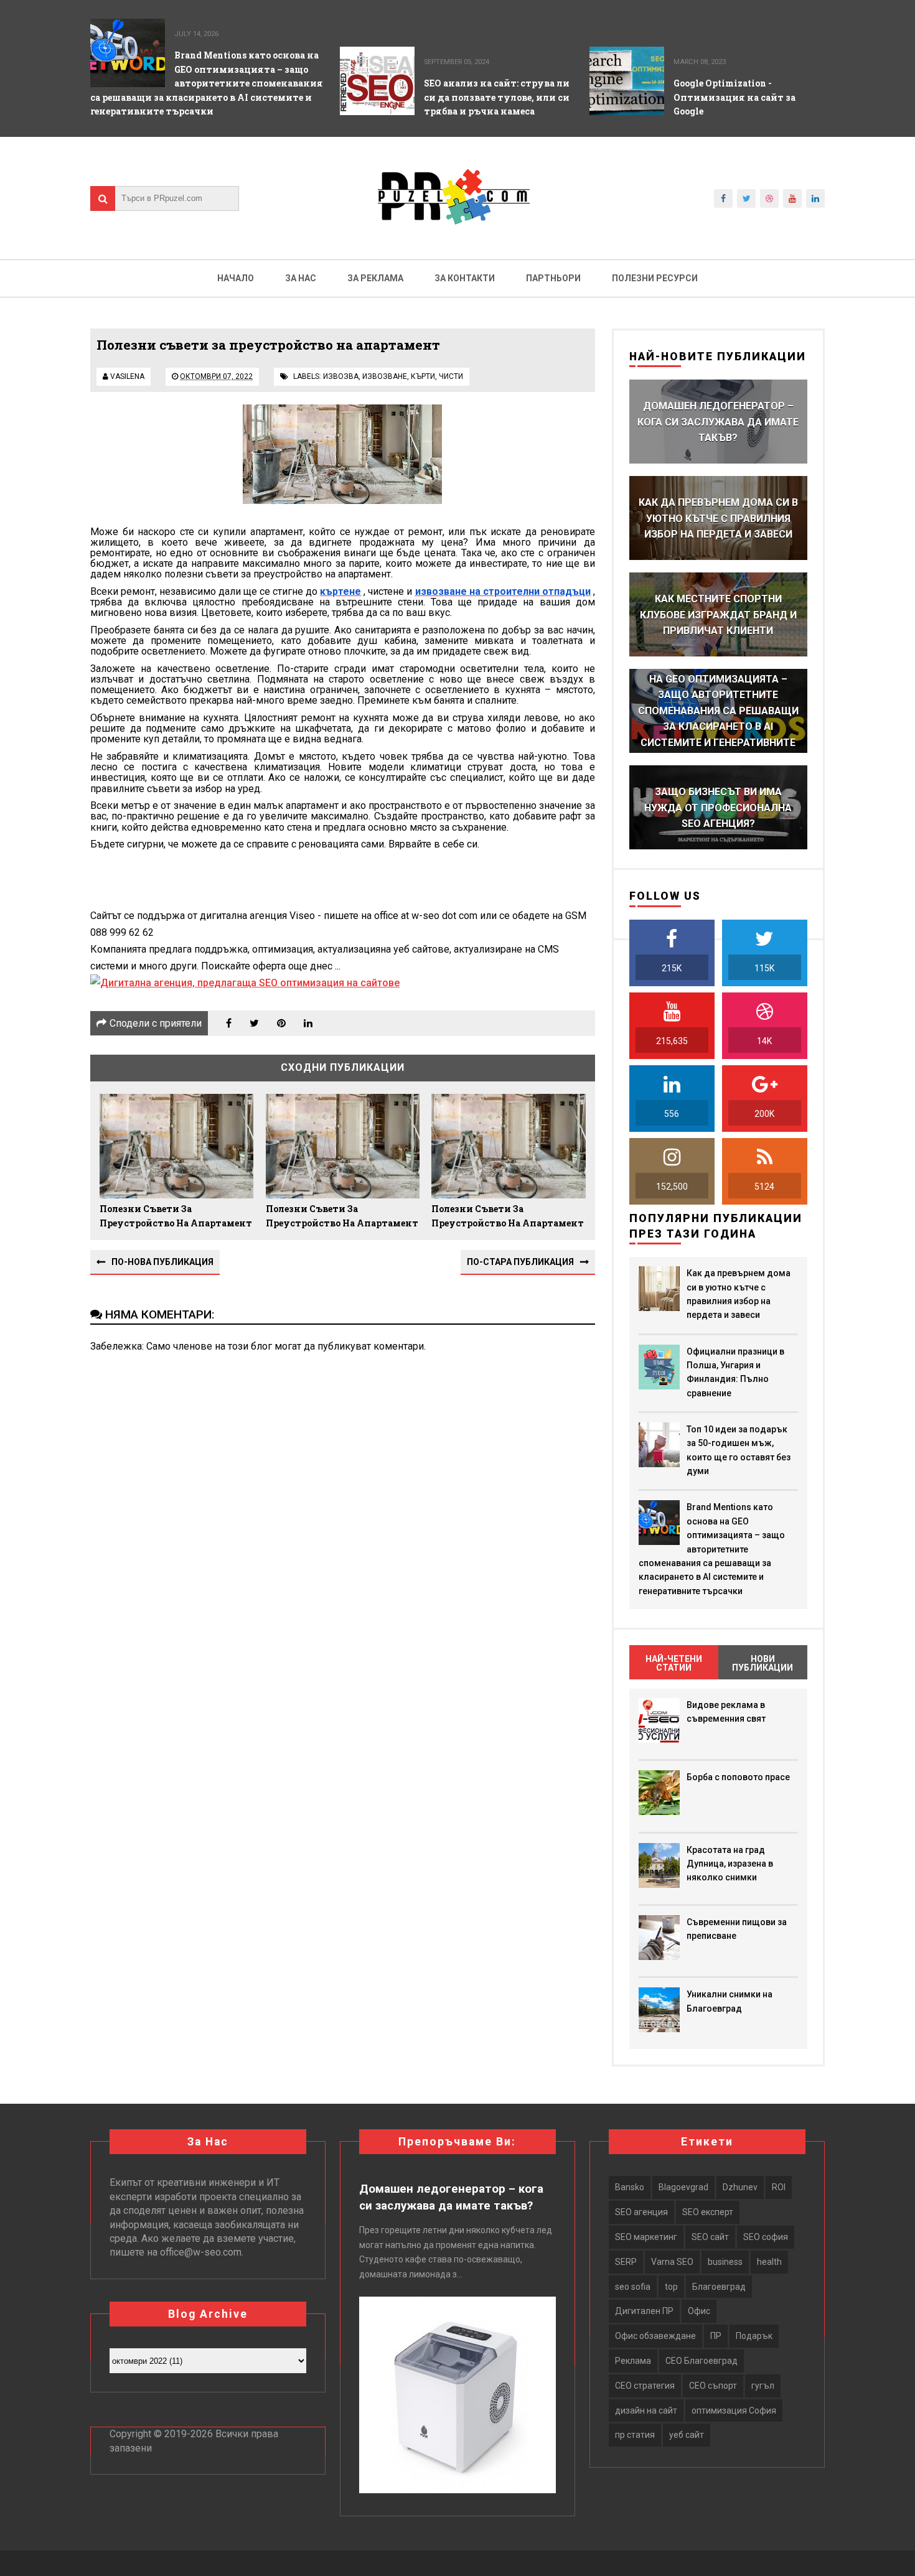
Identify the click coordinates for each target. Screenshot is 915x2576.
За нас (301, 278)
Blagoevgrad (683, 2187)
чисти (451, 376)
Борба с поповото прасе (738, 1777)
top (671, 2287)
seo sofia (633, 2287)
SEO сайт (710, 2237)
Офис (699, 2311)
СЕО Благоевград (701, 2361)
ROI (779, 2187)
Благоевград (719, 2287)
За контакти (465, 278)
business (725, 2262)
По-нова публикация (162, 1262)
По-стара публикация (520, 1262)
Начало (236, 278)
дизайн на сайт (646, 2410)
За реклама (375, 278)
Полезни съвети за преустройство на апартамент (176, 1216)
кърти (423, 376)
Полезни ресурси (655, 278)
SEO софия (766, 2237)
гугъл (763, 2386)
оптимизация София (734, 2410)
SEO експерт (708, 2212)
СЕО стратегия (645, 2386)
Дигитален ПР (644, 2311)
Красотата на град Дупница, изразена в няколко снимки (730, 1864)
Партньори (553, 278)
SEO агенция (641, 2212)
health (769, 2262)
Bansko (630, 2187)
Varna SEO (672, 2262)
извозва (341, 376)
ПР (716, 2336)
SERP (626, 2262)
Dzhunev (740, 2187)
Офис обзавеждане (655, 2336)
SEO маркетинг (646, 2237)
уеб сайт (687, 2435)
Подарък (754, 2336)
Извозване (385, 376)
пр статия (635, 2435)
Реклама (633, 2361)
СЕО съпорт (713, 2386)
